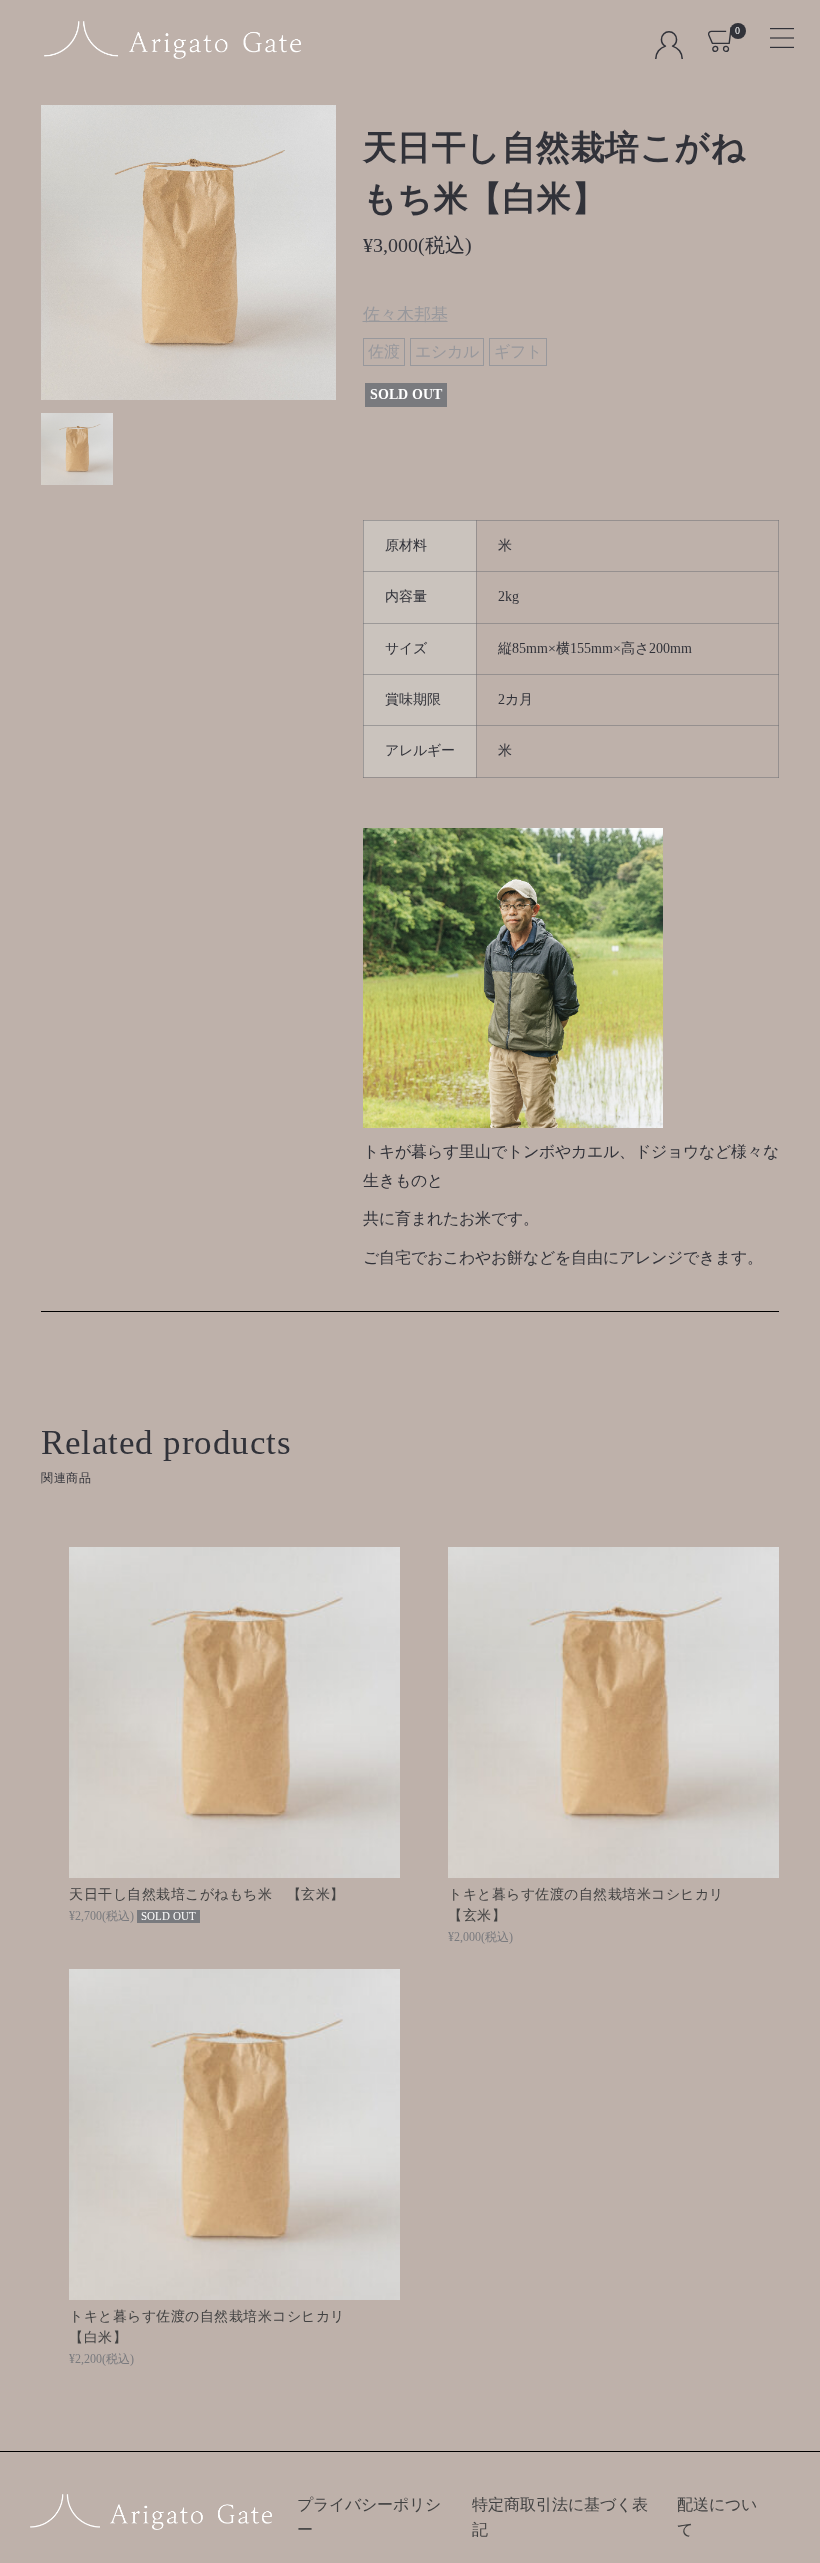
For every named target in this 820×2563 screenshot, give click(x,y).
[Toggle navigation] (773, 31)
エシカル (447, 351)
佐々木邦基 (405, 314)
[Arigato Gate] (172, 40)
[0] (722, 39)
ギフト (518, 351)
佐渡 (384, 351)
